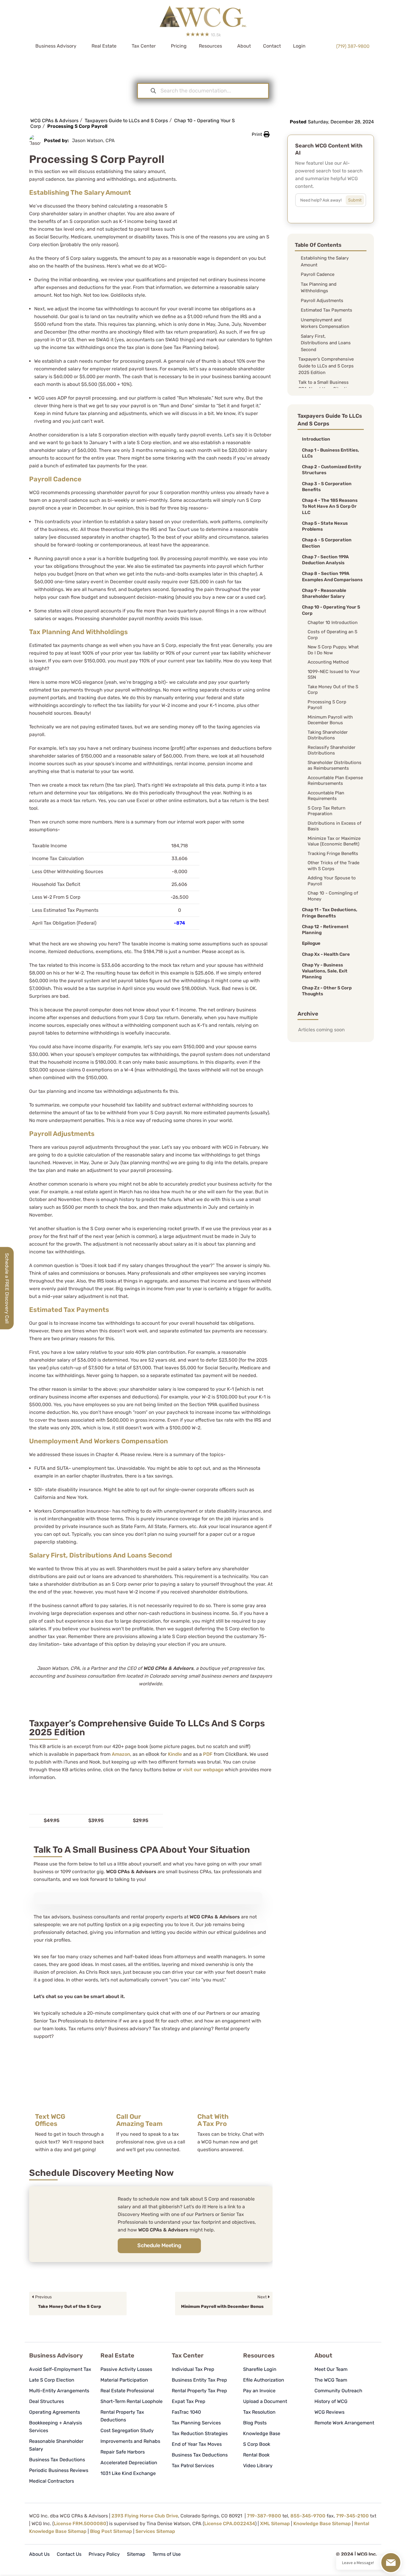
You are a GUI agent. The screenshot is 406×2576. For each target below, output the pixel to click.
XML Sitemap (275, 2524)
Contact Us (69, 2554)
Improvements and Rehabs (130, 2441)
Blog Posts (255, 2423)
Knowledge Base (262, 2433)
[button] (261, 134)
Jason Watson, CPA (93, 140)
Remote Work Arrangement (344, 2423)
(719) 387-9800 (353, 46)
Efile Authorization (264, 2380)
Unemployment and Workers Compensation (325, 323)
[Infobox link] (70, 2104)
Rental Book (256, 2455)
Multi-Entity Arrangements (59, 2391)
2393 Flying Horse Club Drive (145, 2516)
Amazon (121, 1754)
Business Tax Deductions (57, 2460)
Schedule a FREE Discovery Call (7, 1288)
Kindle (175, 1754)
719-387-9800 (264, 2516)
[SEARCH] (359, 199)
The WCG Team (331, 2380)
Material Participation (124, 2380)
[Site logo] (203, 14)
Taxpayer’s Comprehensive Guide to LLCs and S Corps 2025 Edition (326, 366)
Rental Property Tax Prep (199, 2391)
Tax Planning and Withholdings (319, 288)
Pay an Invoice (259, 2391)
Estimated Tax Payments (326, 310)
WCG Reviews (329, 2412)
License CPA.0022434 (230, 2524)
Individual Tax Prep (193, 2369)
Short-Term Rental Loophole (132, 2401)
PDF (208, 1754)
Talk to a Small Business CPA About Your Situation (325, 386)
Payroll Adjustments (322, 301)
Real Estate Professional (127, 2391)
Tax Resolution (259, 2412)
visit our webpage (203, 1770)
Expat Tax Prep (189, 2401)
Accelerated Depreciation (129, 2463)
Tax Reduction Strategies (200, 2433)
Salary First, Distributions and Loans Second (326, 343)
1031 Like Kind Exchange (128, 2473)
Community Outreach (338, 2391)
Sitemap (136, 2554)
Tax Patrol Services (193, 2466)
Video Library (258, 2466)
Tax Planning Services (196, 2423)
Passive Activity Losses (126, 2369)
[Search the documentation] (153, 91)
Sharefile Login (260, 2369)
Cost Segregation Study (127, 2430)
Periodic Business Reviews (59, 2470)
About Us (39, 2554)
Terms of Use (167, 2554)
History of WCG (331, 2401)
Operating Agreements (55, 2412)
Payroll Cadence (318, 274)
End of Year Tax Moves (197, 2444)
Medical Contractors (52, 2481)
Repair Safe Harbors (123, 2452)
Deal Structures (47, 2401)
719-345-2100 (353, 2516)
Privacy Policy (104, 2554)
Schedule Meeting (159, 2245)
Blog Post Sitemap (111, 2531)
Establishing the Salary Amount (325, 261)
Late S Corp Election (52, 2380)
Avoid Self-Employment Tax (60, 2369)
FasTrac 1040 (186, 2412)
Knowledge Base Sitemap (322, 2524)
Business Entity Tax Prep (199, 2380)
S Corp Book (257, 2444)
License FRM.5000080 (80, 2524)
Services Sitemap (155, 2531)
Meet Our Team (331, 2369)
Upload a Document (265, 2401)
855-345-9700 (308, 2516)
